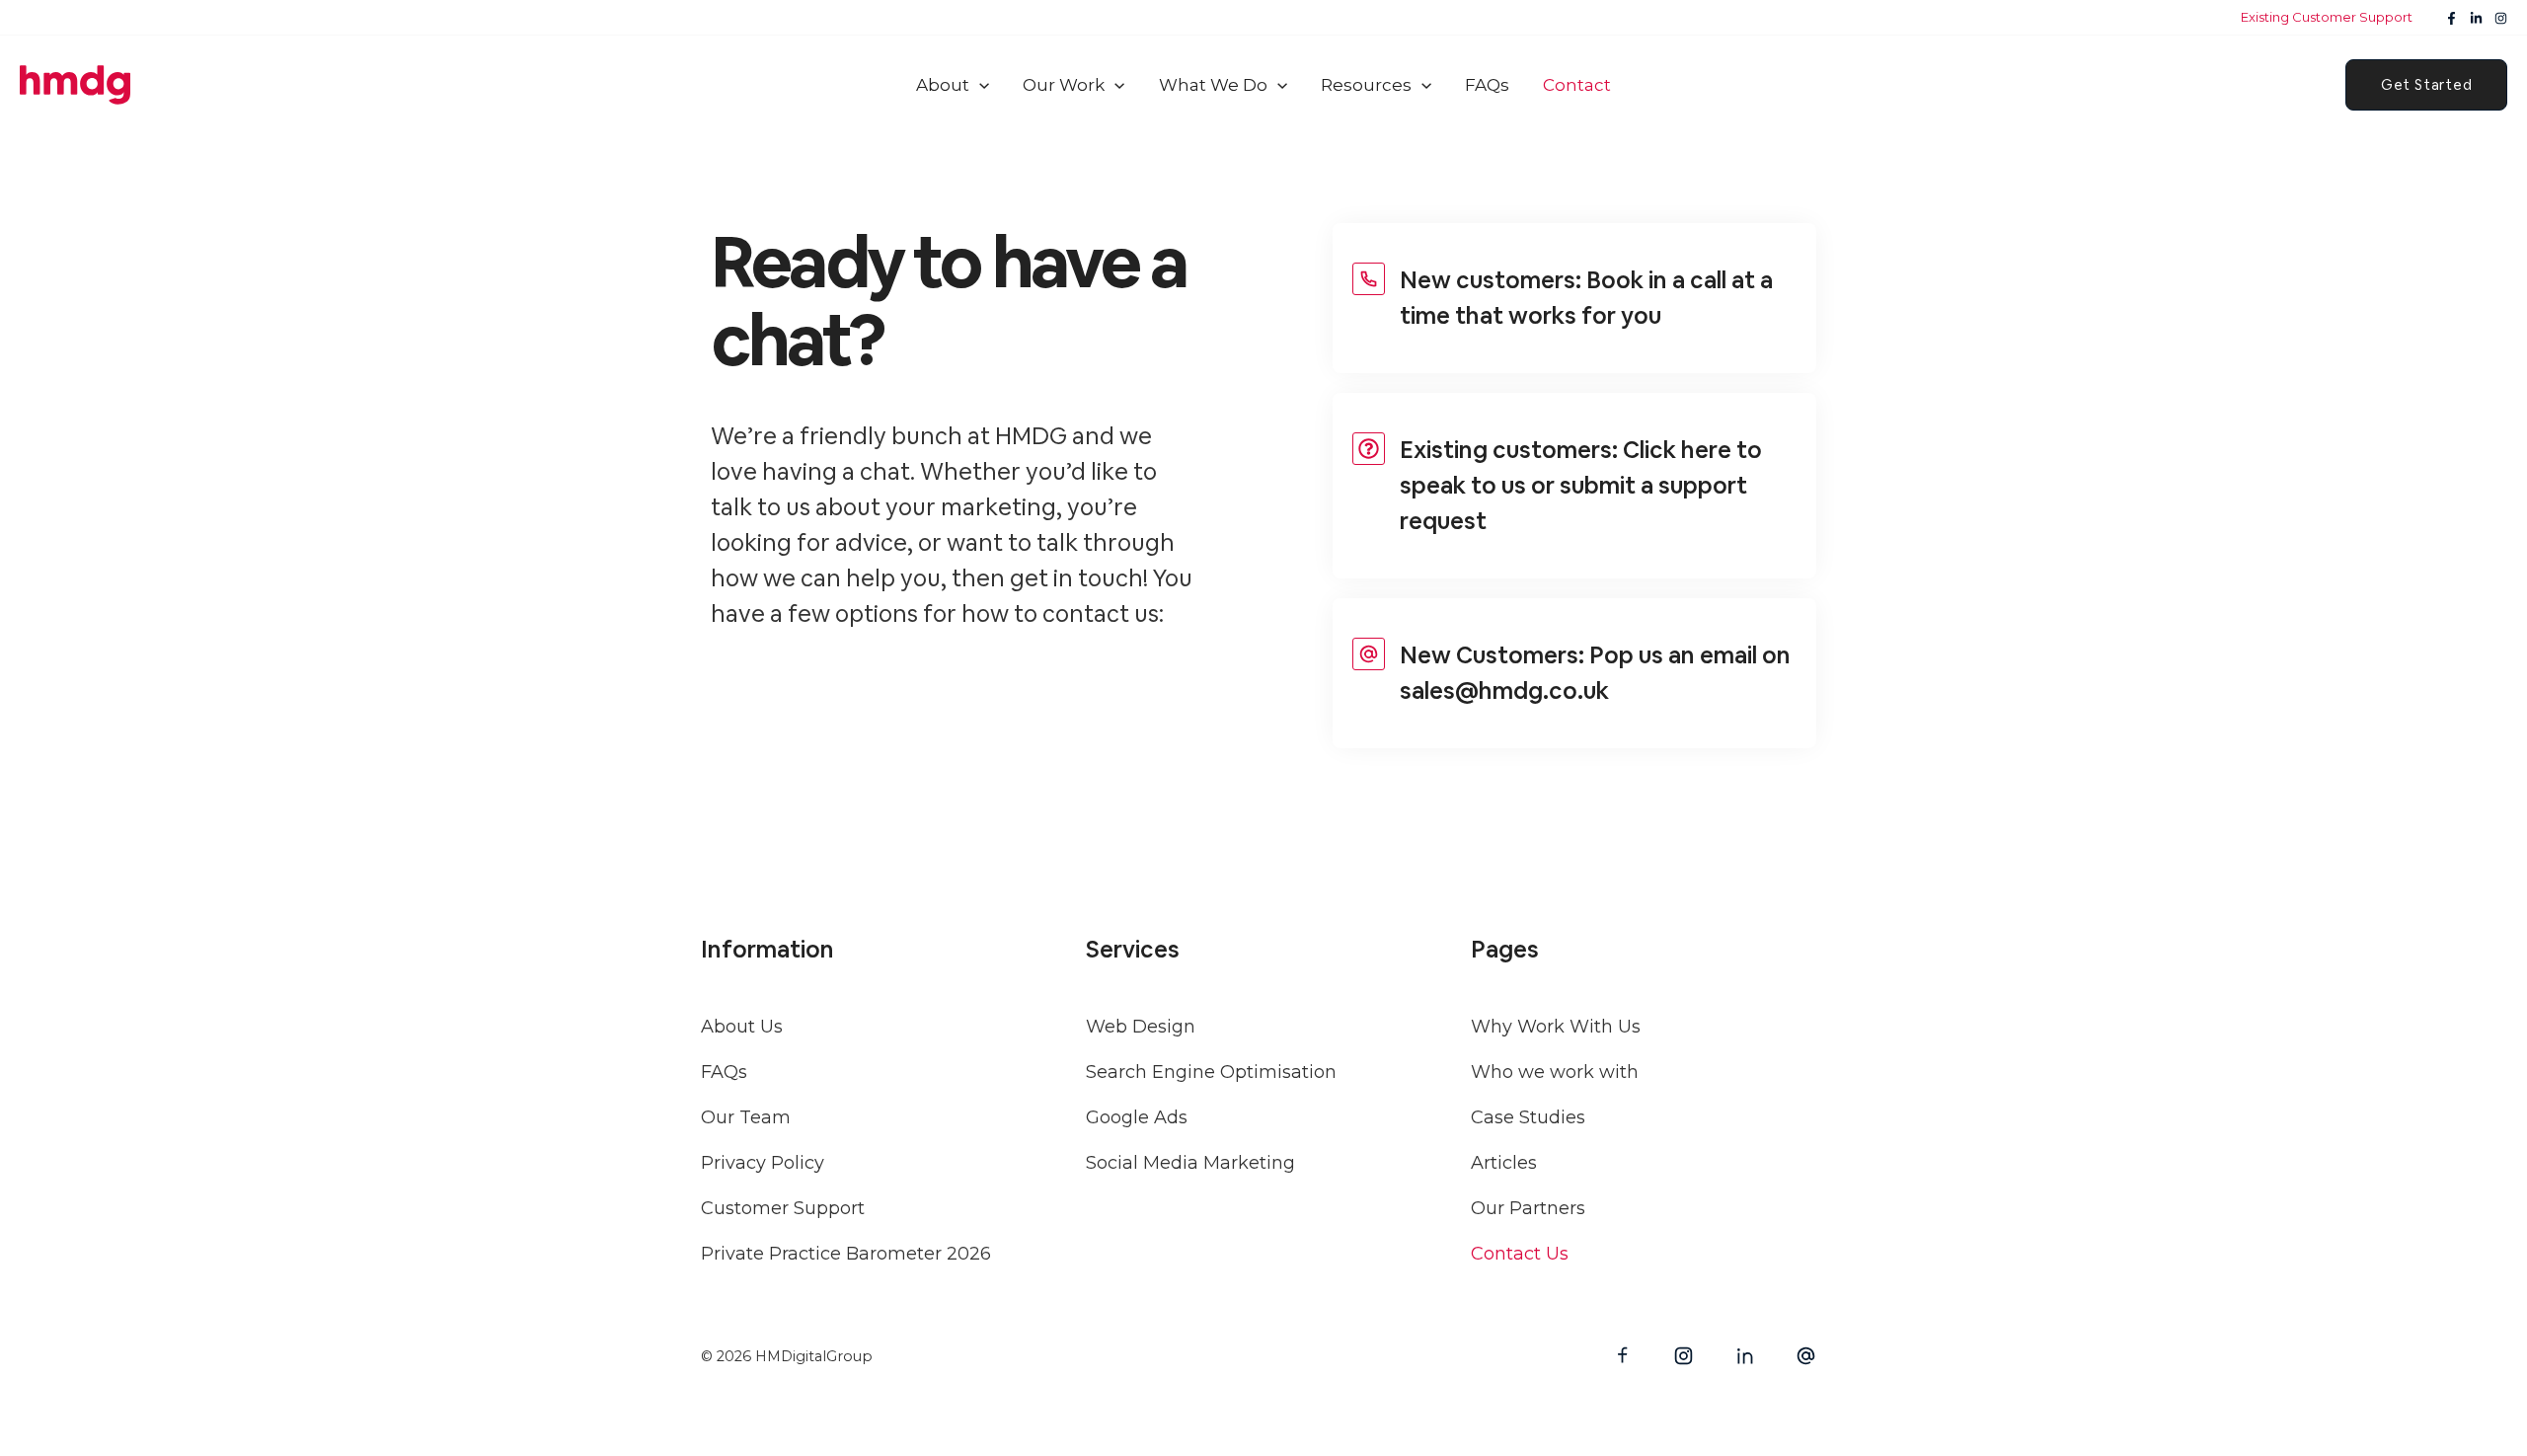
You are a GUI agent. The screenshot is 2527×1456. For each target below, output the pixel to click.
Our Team (746, 1117)
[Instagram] (2501, 18)
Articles (1504, 1163)
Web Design (1141, 1027)
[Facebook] (2451, 18)
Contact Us (1520, 1254)
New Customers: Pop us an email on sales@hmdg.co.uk (1595, 673)
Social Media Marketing (1190, 1163)
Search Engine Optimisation (1211, 1072)
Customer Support (783, 1208)
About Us (742, 1027)
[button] (1027, 85)
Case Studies (1528, 1117)
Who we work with (1555, 1072)
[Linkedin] (2476, 18)
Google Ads (1137, 1117)
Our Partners (1528, 1208)
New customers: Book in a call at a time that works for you (1586, 298)
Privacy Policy (763, 1163)
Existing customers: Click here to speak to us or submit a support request (1581, 485)
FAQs (724, 1072)
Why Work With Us (1556, 1027)
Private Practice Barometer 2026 (846, 1254)
